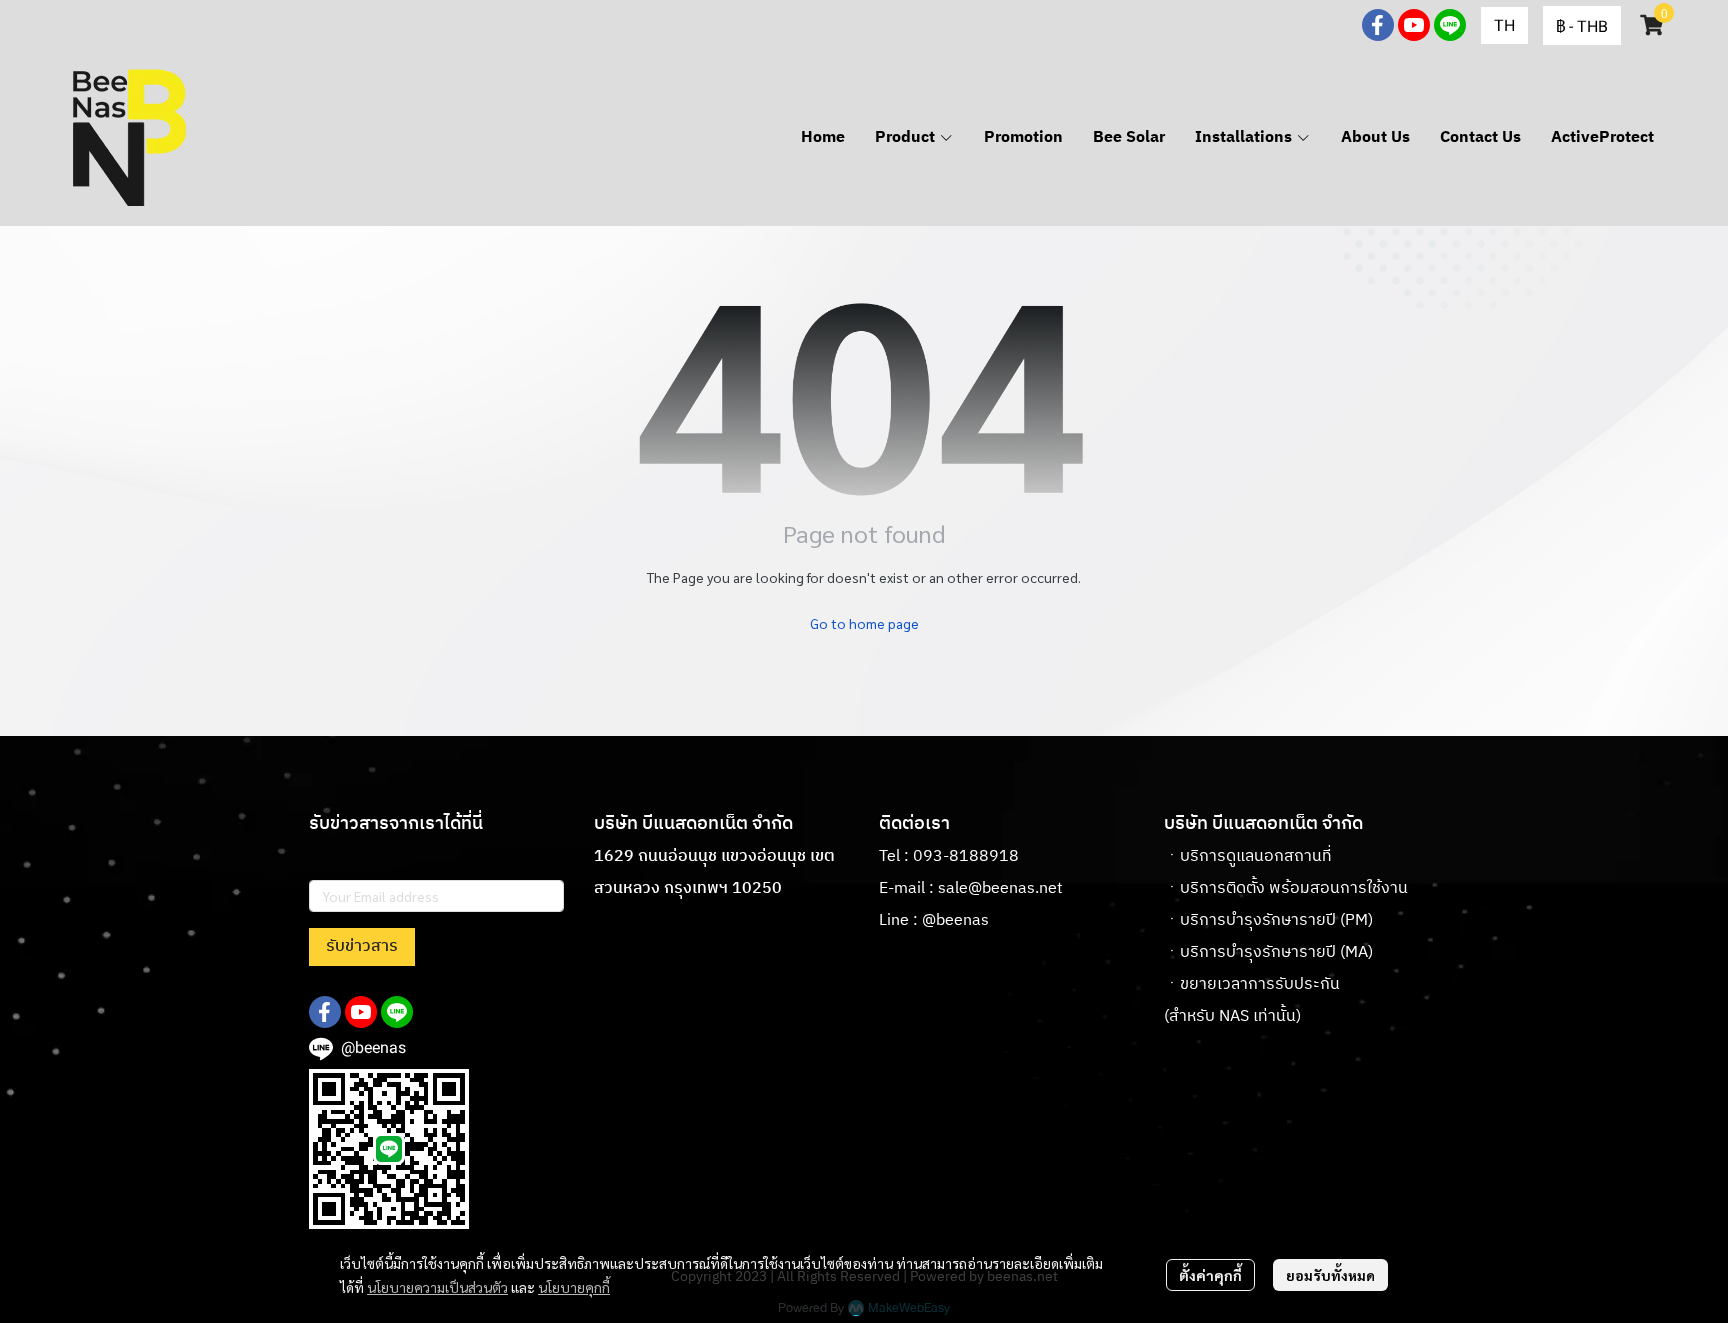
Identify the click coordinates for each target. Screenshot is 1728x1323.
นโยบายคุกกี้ (574, 1287)
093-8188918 (966, 856)
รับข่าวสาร (362, 946)
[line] (1450, 25)
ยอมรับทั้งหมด (1330, 1275)
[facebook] (1378, 25)
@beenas (955, 920)
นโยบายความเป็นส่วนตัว (437, 1287)
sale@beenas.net (1000, 888)
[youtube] (1414, 25)
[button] (1504, 25)
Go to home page (864, 623)
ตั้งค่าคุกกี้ (1210, 1275)
